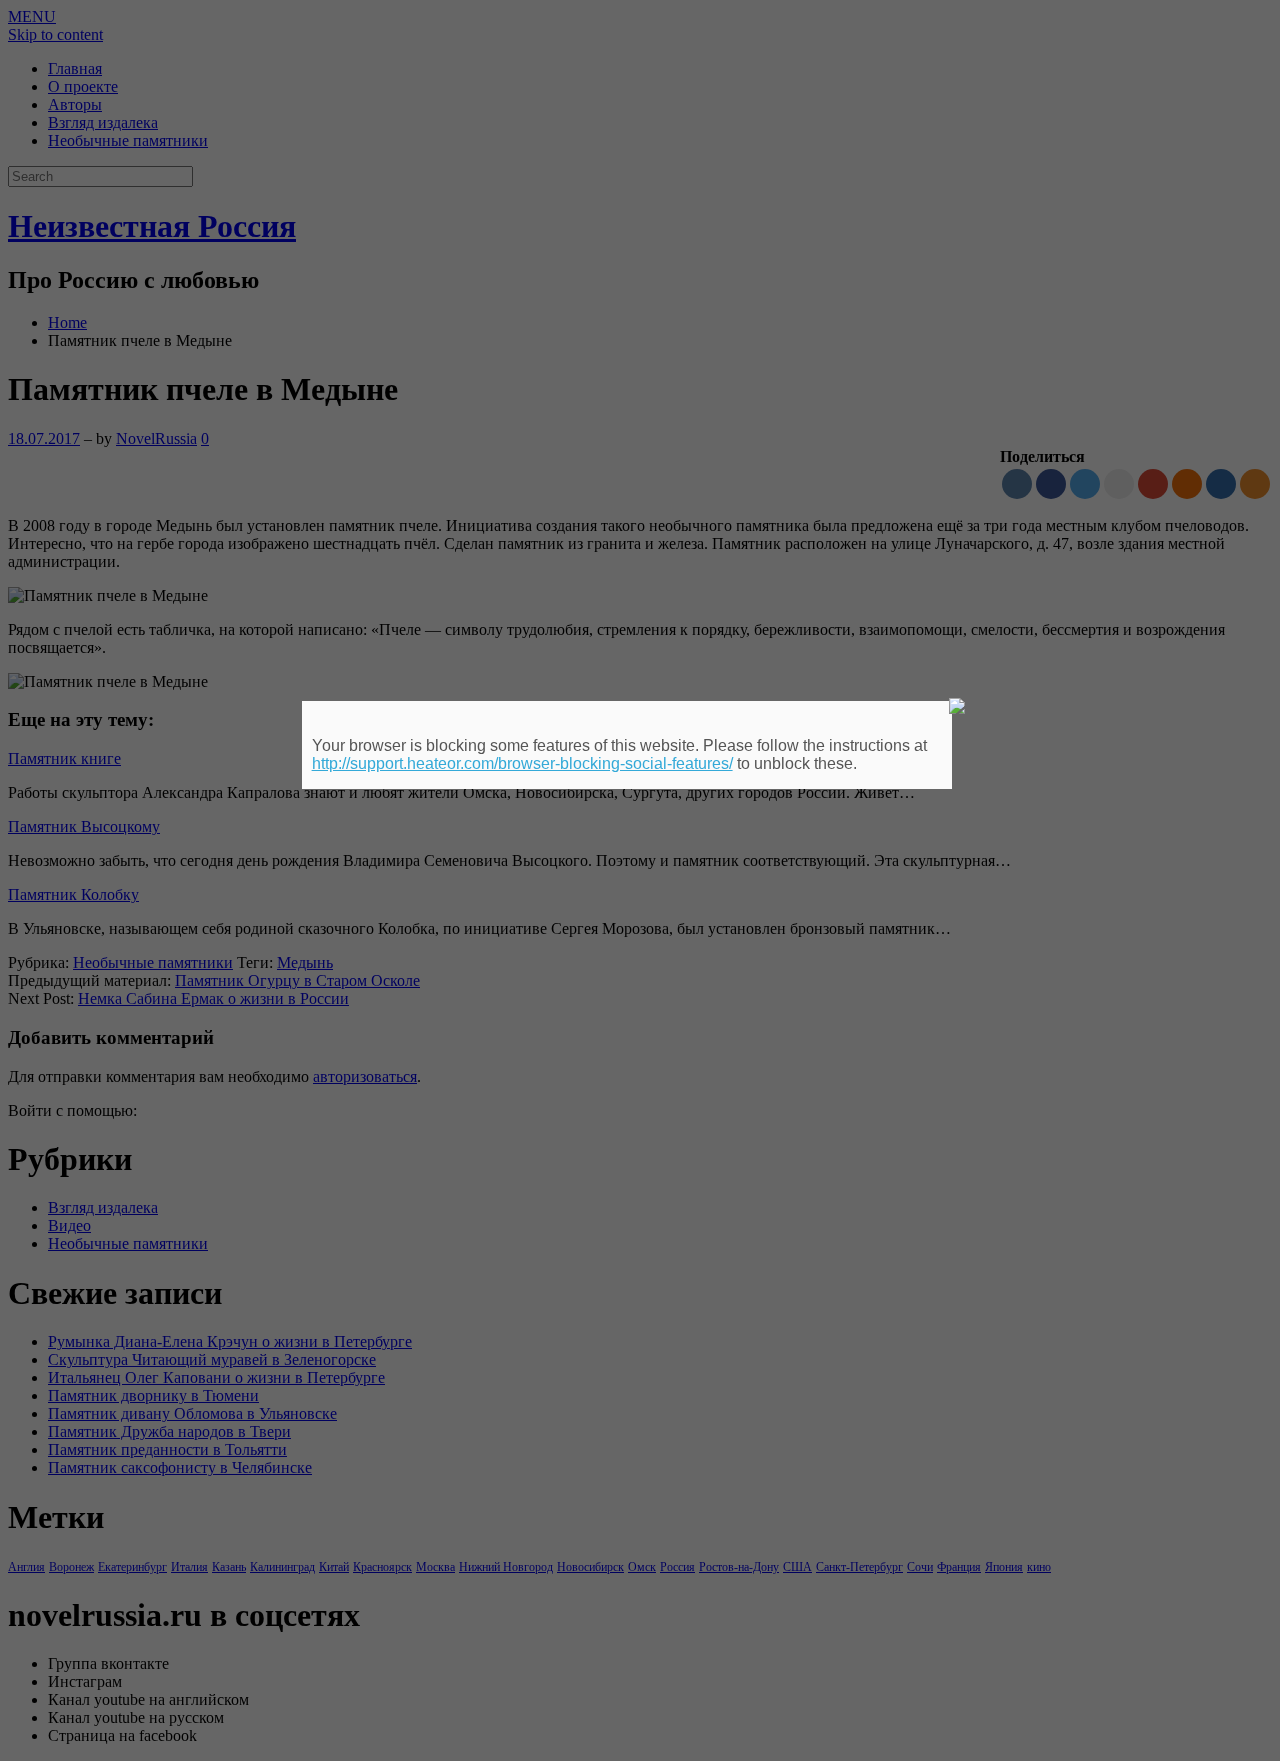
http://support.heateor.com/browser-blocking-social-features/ (522, 763)
